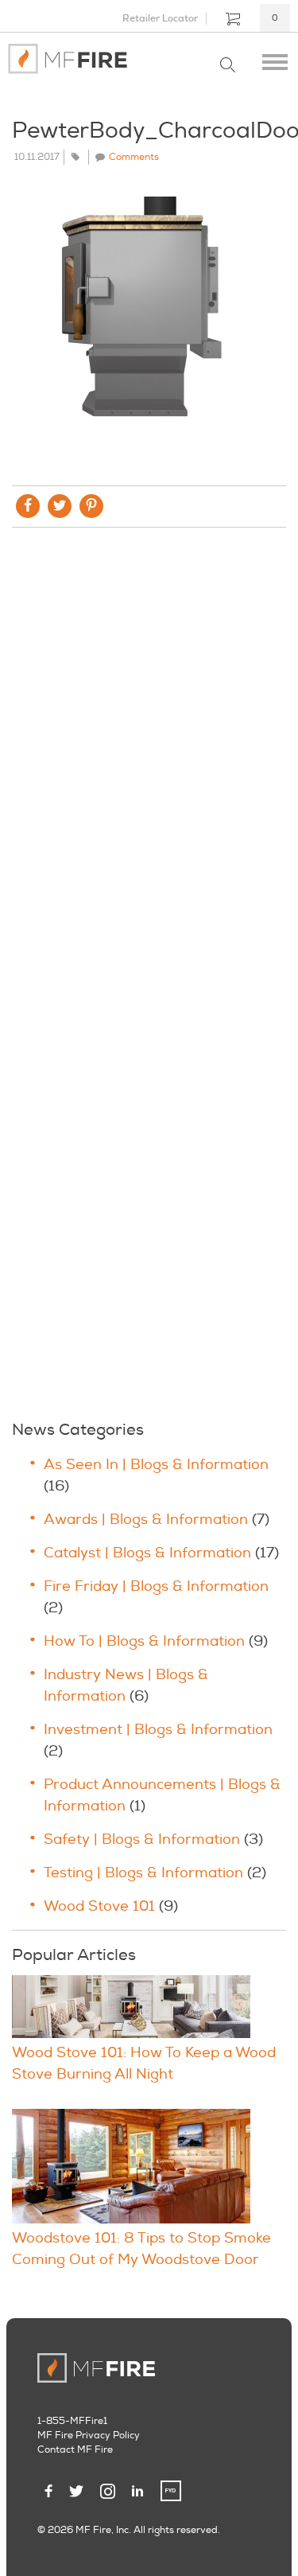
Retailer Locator (160, 18)
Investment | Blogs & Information (158, 1730)
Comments (134, 157)
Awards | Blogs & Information (146, 1520)
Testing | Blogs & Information (143, 1873)
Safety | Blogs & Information (142, 1839)
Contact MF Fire (75, 2450)
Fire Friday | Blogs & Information (156, 1586)
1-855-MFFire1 (72, 2421)
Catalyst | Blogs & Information (147, 1553)
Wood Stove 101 (99, 1906)
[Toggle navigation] (275, 59)
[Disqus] (149, 756)
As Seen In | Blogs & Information (156, 1465)
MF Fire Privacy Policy (89, 2436)
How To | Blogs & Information (144, 1641)
